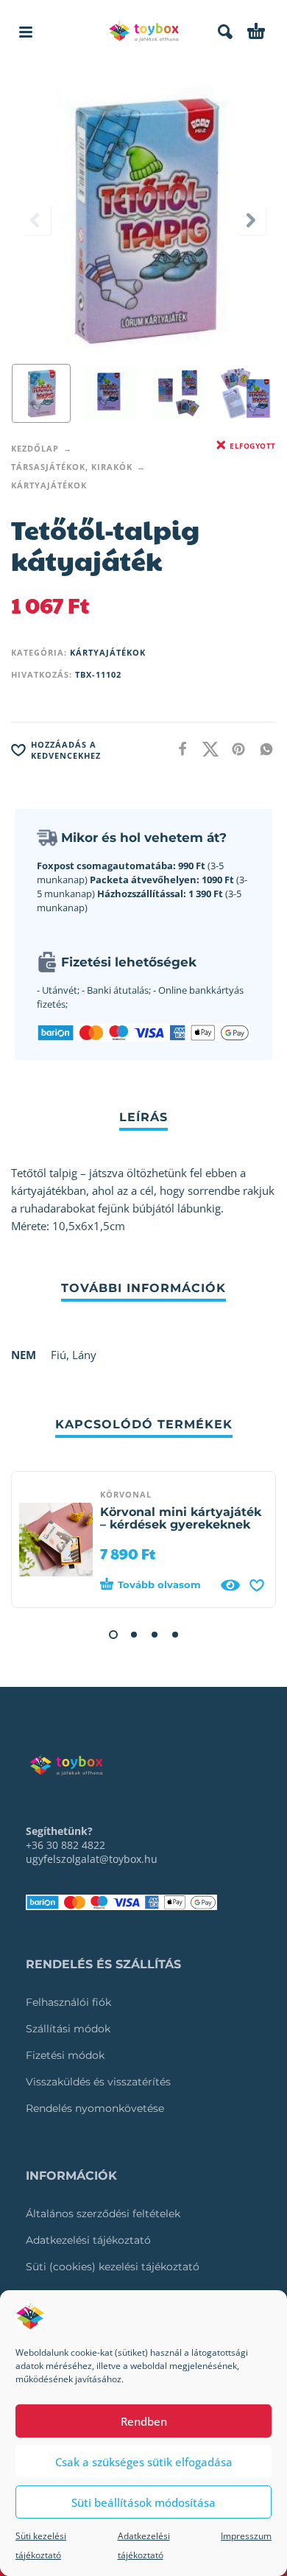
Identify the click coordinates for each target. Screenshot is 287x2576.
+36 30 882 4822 (65, 1845)
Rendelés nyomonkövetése (95, 2108)
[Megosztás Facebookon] (178, 749)
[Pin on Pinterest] (234, 749)
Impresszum (246, 2536)
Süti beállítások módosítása (143, 2502)
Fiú (59, 1355)
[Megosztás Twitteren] (206, 749)
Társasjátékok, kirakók (72, 467)
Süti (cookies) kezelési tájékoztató (113, 2267)
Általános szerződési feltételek (103, 2214)
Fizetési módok (65, 2055)
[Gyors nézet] (230, 1585)
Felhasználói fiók (68, 2002)
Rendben (144, 2421)
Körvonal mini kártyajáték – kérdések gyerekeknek (181, 1518)
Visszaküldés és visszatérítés (98, 2082)
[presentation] (36, 220)
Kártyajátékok (49, 485)
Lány (84, 1355)
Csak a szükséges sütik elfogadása (144, 2462)
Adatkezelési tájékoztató (88, 2240)
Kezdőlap (35, 448)
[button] (26, 32)
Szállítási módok (68, 2029)
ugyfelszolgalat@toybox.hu (92, 1859)
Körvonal (126, 1494)
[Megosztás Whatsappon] (262, 749)
